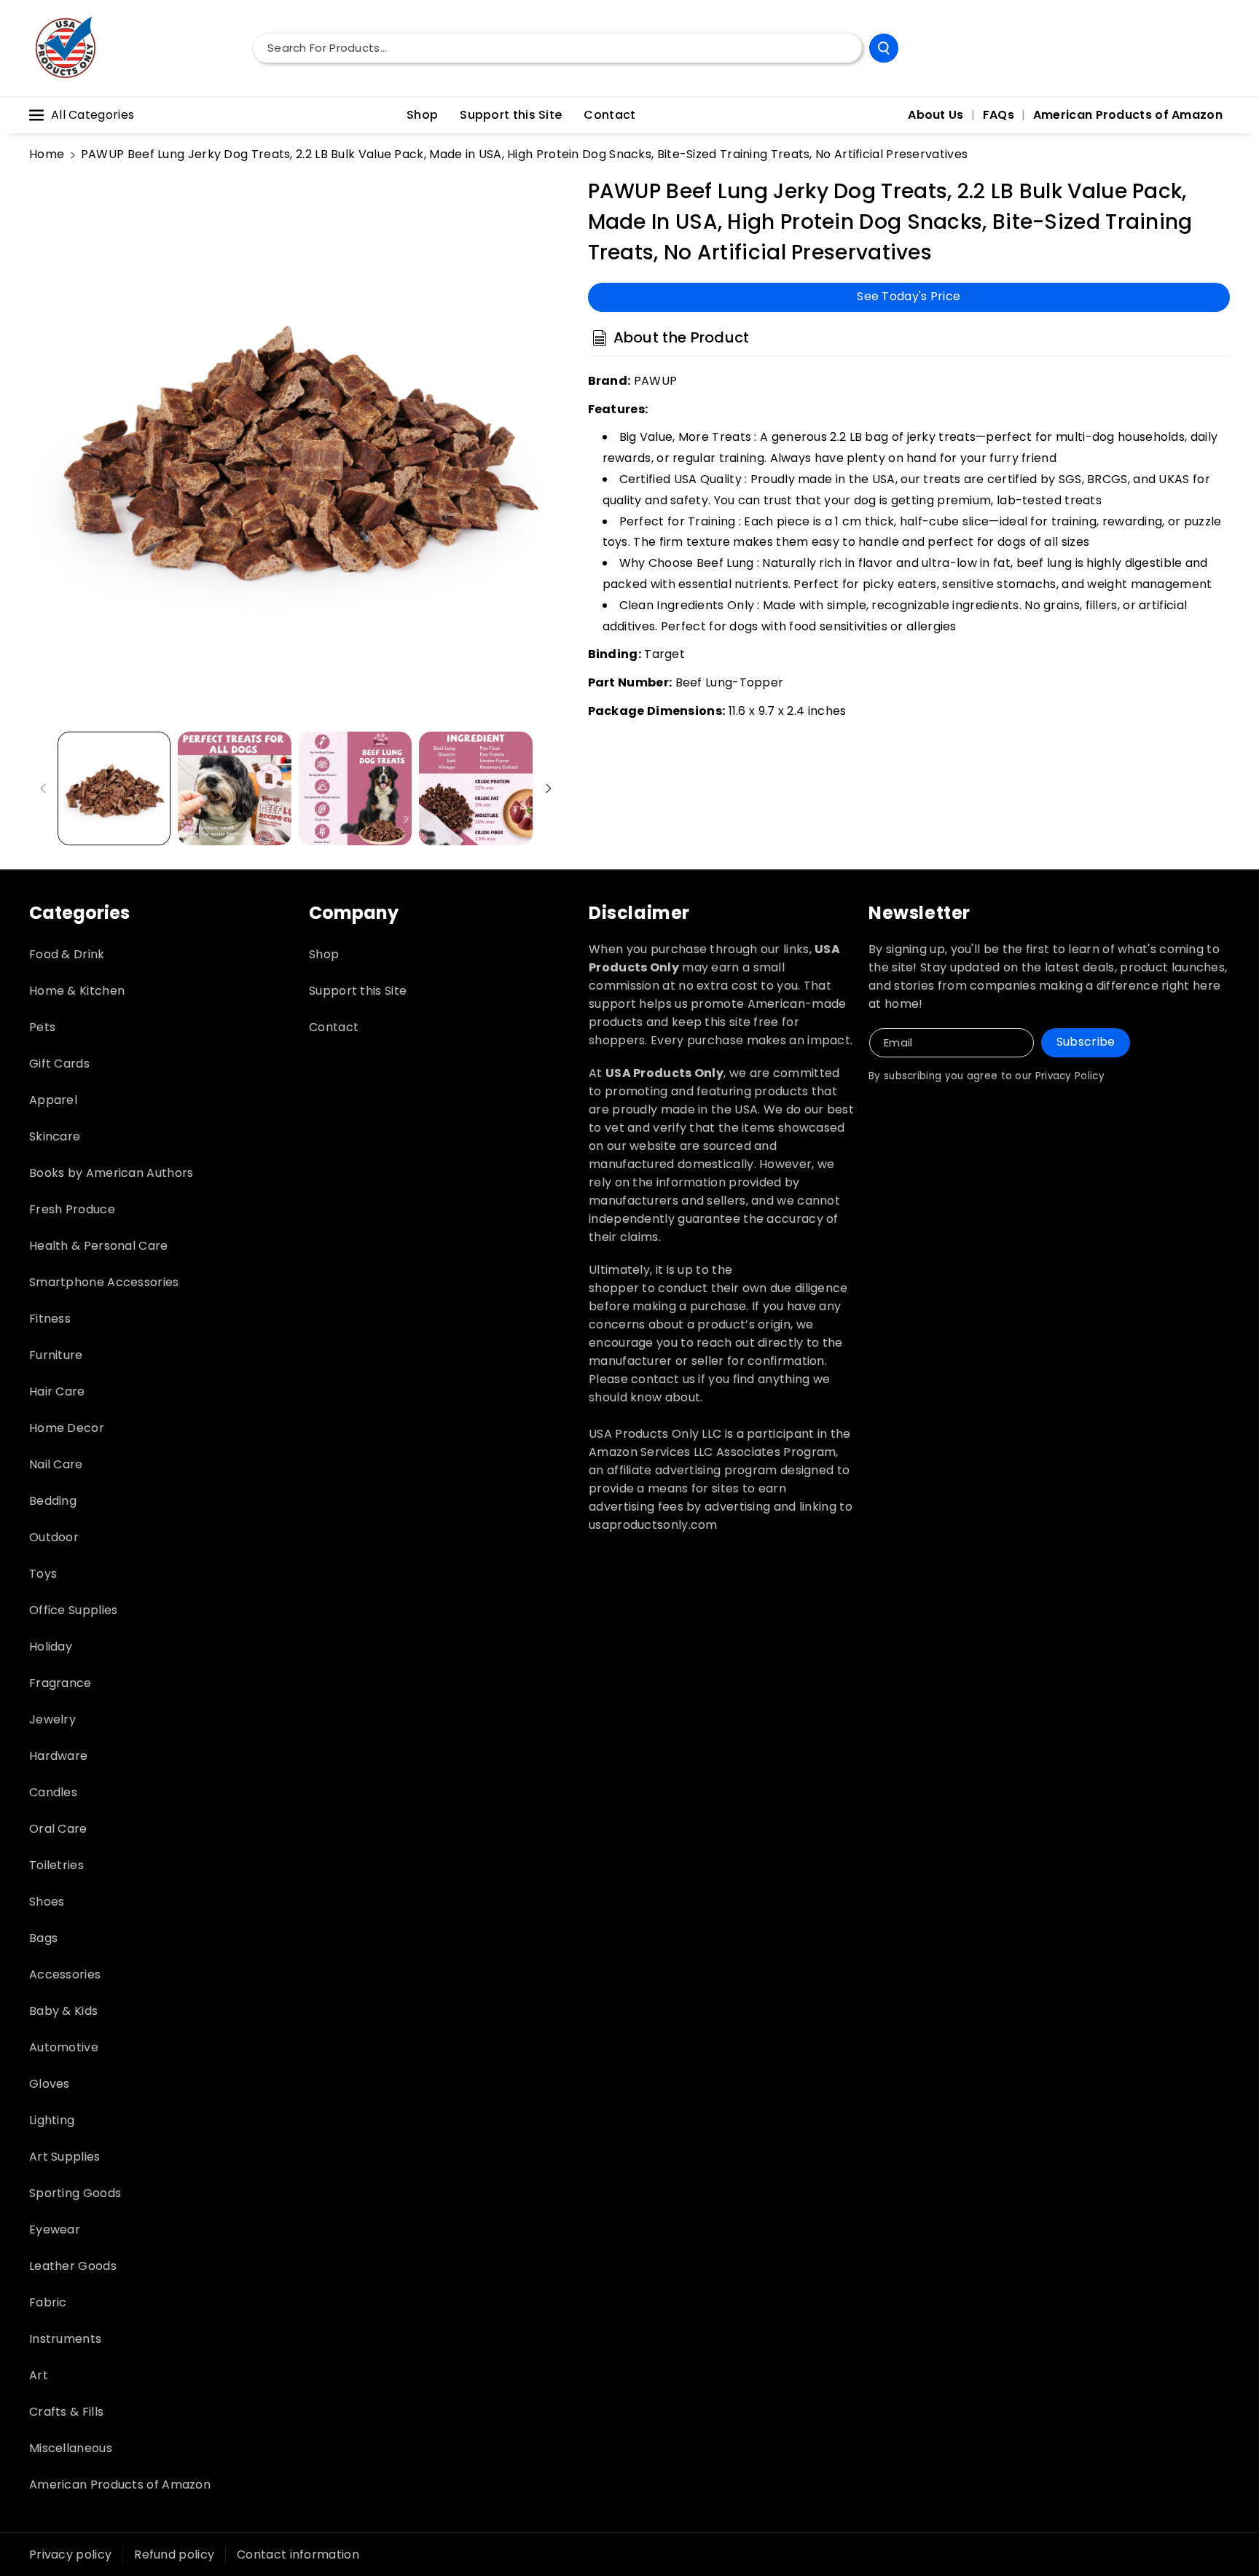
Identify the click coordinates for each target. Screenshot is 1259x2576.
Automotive (64, 2047)
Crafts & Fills (66, 2412)
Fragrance (60, 1683)
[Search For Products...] (884, 48)
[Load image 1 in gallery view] (114, 788)
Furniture (56, 1355)
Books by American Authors (111, 1173)
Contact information (298, 2555)
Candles (53, 1792)
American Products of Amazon (120, 2485)
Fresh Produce (72, 1209)
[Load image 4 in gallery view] (475, 788)
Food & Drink (67, 954)
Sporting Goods (75, 2193)
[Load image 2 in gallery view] (234, 788)
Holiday (51, 1647)
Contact (334, 1027)
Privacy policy (70, 2555)
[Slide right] (549, 788)
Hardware (58, 1756)
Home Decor (67, 1428)
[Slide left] (43, 788)
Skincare (55, 1136)
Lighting (52, 2120)
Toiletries (56, 1865)
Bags (43, 1938)
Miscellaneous (71, 2448)
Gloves (50, 2084)
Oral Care (58, 1829)
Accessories (65, 1974)
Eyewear (55, 2229)
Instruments (65, 2339)
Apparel (53, 1100)
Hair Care (57, 1391)
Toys (43, 1574)
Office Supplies (74, 1610)
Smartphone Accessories (104, 1282)
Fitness (50, 1319)
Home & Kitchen (77, 991)
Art (39, 2375)
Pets (42, 1027)
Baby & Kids (63, 2011)
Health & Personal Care (99, 1246)
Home (47, 154)
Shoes (47, 1902)
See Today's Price (909, 296)
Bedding (53, 1501)
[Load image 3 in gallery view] (355, 788)
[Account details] (1214, 48)
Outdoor (54, 1537)
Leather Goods (73, 2266)
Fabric (48, 2302)
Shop (324, 954)
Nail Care (56, 1464)
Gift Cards (59, 1064)
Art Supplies (65, 2157)
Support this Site (358, 991)
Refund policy (174, 2555)
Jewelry (52, 1719)
